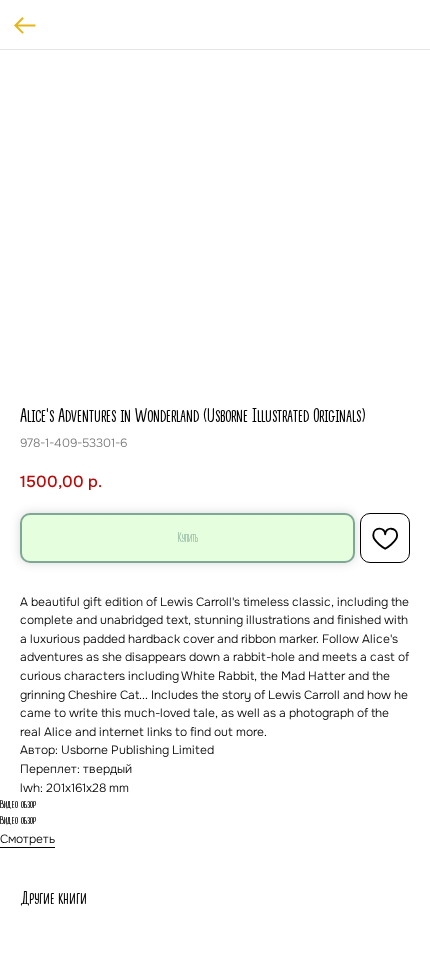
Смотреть (27, 839)
